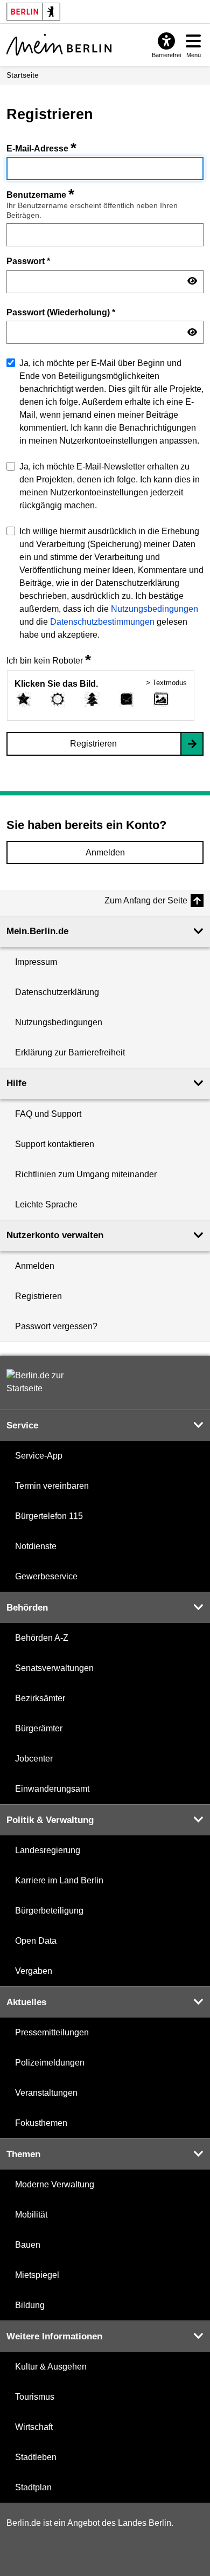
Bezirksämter (40, 1698)
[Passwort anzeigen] (192, 281)
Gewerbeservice (46, 1576)
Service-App (39, 1456)
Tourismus (35, 2397)
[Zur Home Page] (59, 45)
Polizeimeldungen (50, 2063)
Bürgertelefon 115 (49, 1516)
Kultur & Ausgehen (51, 2367)
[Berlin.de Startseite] (39, 1382)
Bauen (28, 2245)
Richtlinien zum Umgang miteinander (86, 1174)
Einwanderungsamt (52, 1789)
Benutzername (40, 195)
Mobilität (31, 2215)
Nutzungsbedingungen (155, 609)
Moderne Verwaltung (55, 2184)
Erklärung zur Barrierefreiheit (70, 1052)
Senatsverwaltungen (54, 1668)
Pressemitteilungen (52, 2032)
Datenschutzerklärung (57, 992)
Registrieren (93, 744)
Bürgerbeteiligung (49, 1911)
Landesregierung (48, 1850)
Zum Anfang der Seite (146, 900)
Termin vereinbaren (52, 1486)
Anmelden (105, 852)
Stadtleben (36, 2457)
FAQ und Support (48, 1114)
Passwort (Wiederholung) (61, 312)
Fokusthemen (41, 2123)
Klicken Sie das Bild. (56, 684)
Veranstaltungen (46, 2093)
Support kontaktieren (55, 1144)
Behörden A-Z (42, 1638)
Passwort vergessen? (56, 1326)
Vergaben (34, 1971)
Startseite (23, 75)
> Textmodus (166, 683)
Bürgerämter (39, 1728)
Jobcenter (34, 1759)
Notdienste (36, 1546)
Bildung (30, 2305)
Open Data (36, 1941)
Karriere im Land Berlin (59, 1880)
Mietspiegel (37, 2275)
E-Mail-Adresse (41, 149)
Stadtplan (33, 2487)
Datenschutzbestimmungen (102, 622)
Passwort (28, 261)
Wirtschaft (34, 2427)
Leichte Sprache (46, 1204)
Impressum (36, 962)
